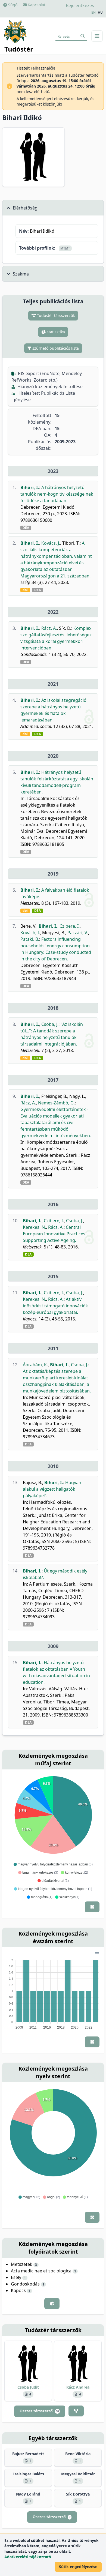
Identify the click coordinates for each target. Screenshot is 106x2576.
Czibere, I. (70, 926)
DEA (26, 528)
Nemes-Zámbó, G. (56, 1103)
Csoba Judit (28, 2387)
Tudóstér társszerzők (55, 315)
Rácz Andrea (78, 2387)
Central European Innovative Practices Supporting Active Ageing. (54, 1234)
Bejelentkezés (80, 5)
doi (25, 590)
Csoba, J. (50, 1024)
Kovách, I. (30, 933)
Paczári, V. (78, 933)
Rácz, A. (49, 628)
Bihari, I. (30, 487)
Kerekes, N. (34, 1227)
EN (93, 13)
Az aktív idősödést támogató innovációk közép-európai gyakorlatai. (55, 1306)
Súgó (12, 5)
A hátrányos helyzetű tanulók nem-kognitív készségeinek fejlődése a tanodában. (57, 494)
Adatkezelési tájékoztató (28, 2557)
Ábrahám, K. (35, 1365)
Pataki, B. (30, 939)
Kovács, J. (51, 543)
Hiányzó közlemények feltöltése (49, 387)
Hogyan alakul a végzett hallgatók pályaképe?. (52, 1489)
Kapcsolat (36, 5)
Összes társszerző (39, 2411)
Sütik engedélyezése (78, 2567)
